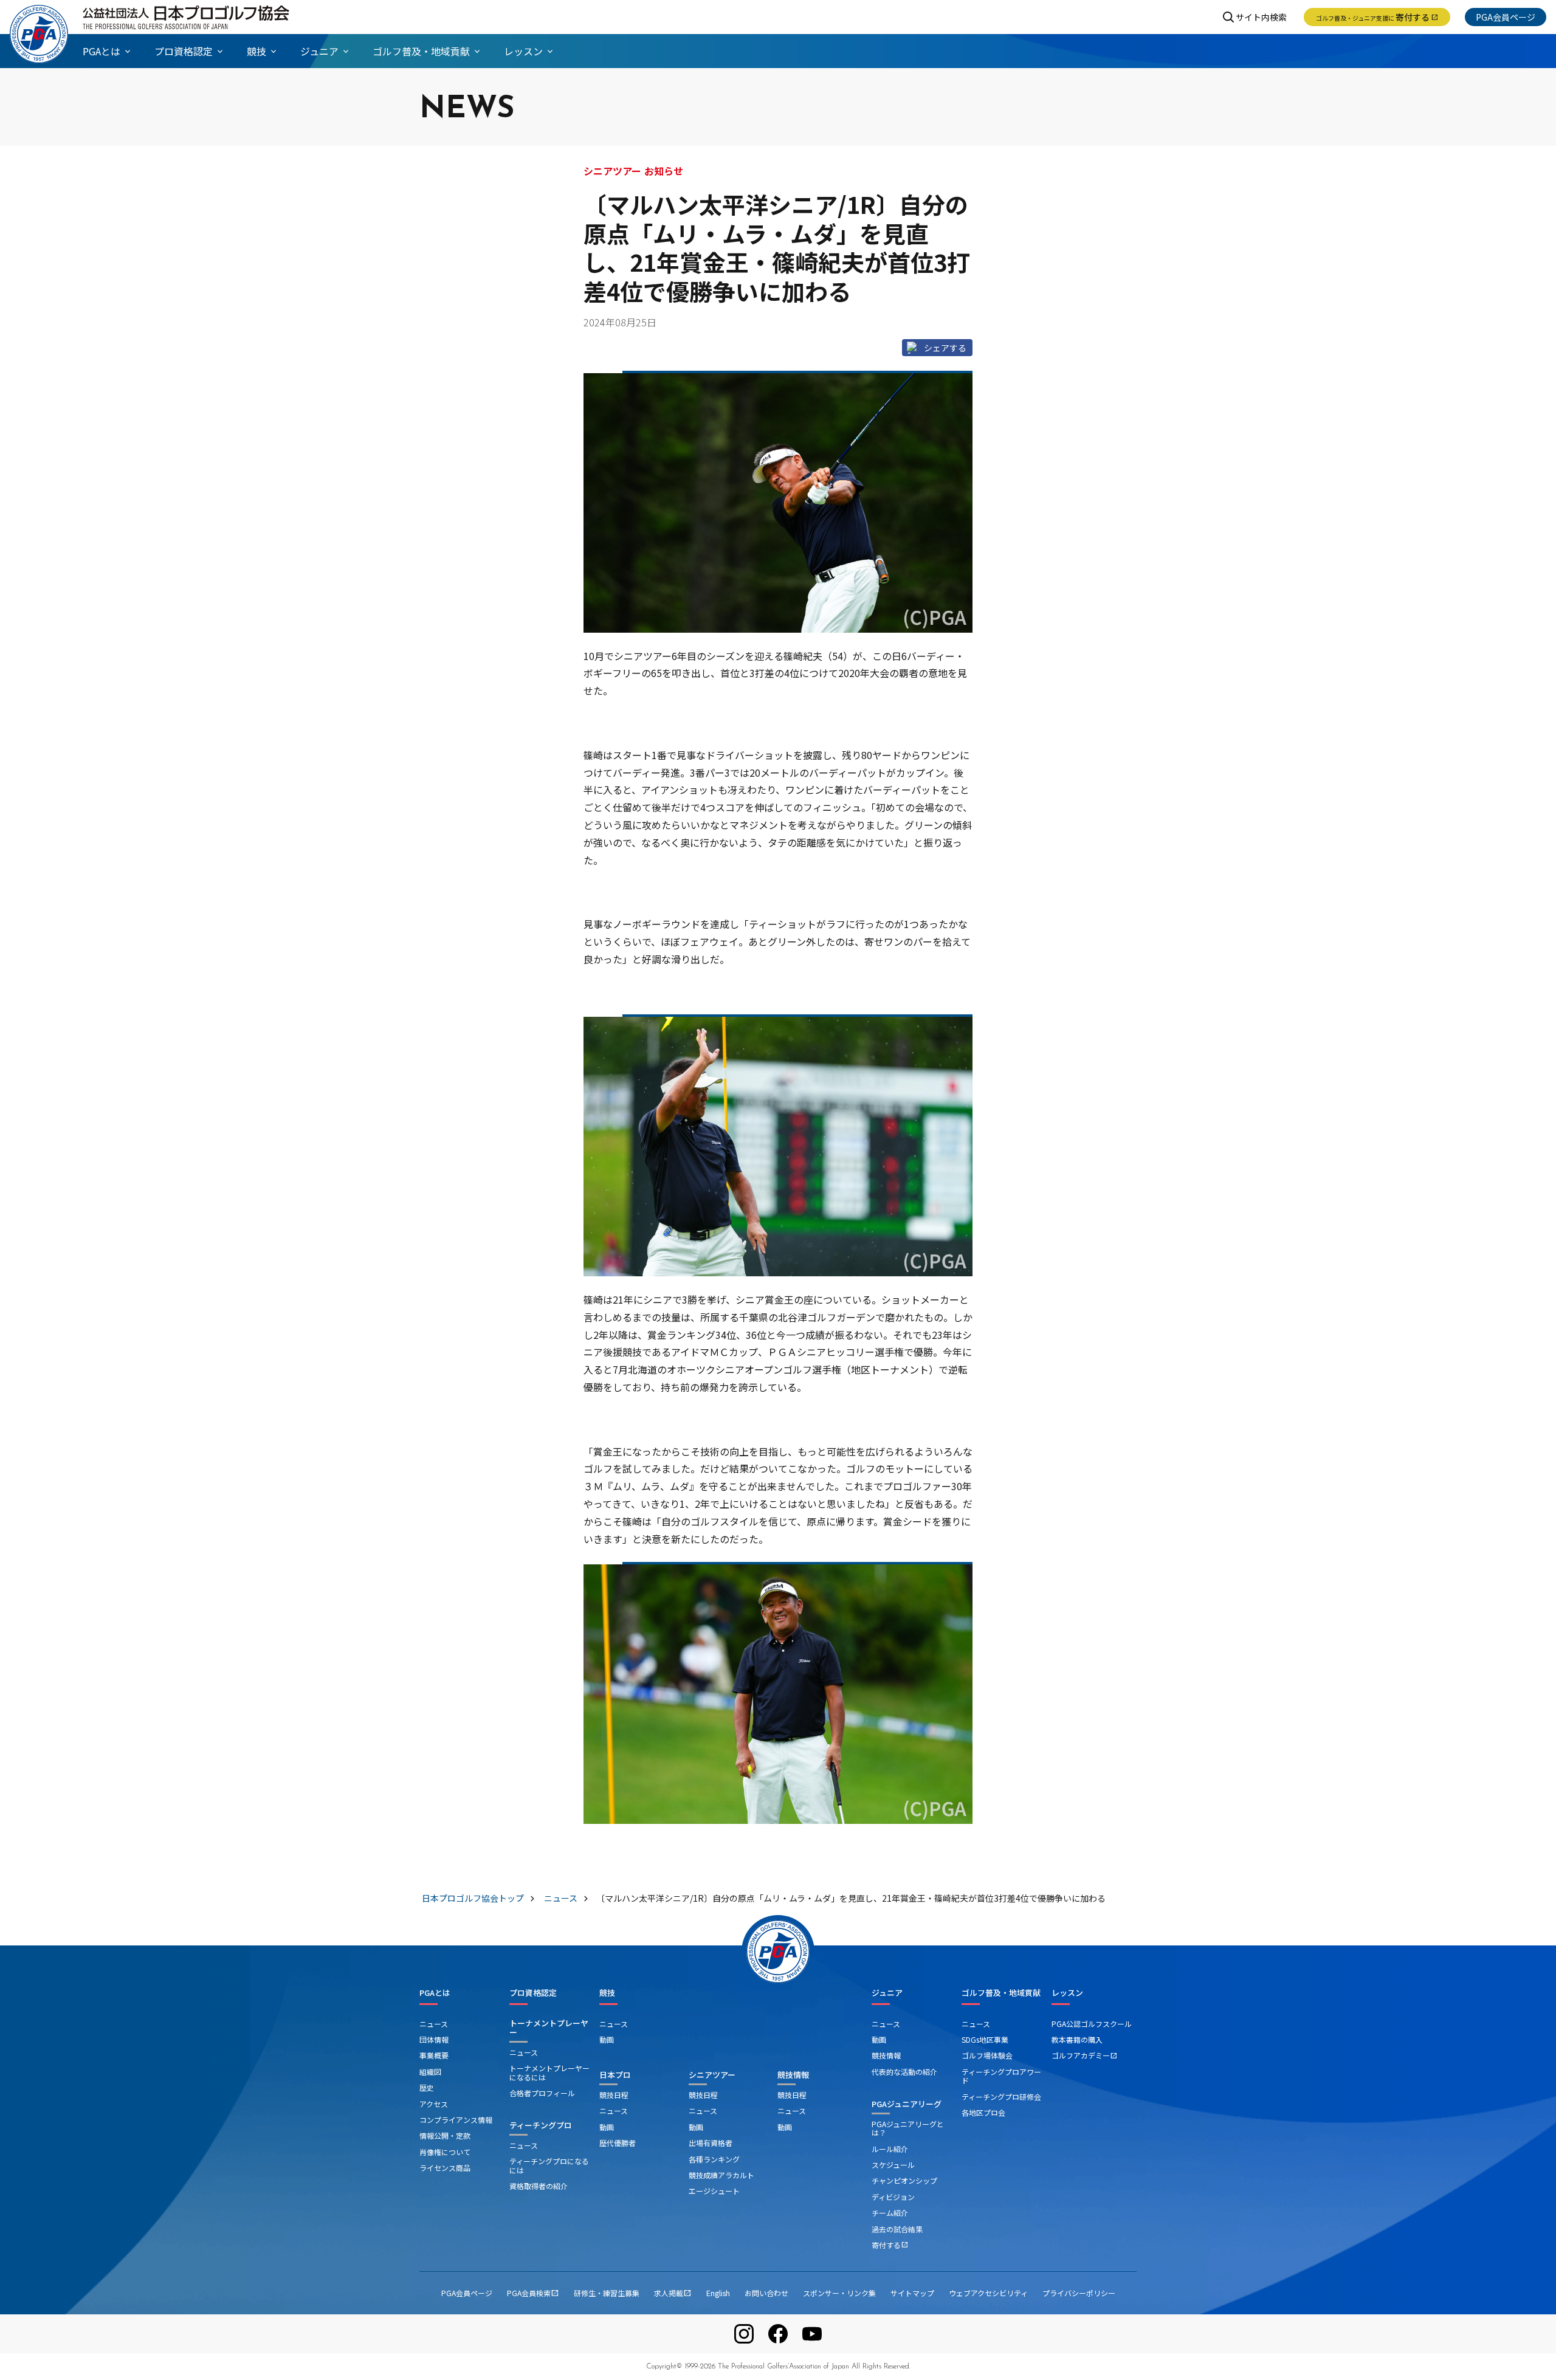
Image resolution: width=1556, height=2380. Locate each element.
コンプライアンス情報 (456, 2120)
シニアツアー (712, 2075)
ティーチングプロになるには (549, 2165)
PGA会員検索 (533, 2293)
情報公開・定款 (445, 2135)
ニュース (434, 2024)
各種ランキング (714, 2159)
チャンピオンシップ (904, 2180)
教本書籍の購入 (1077, 2039)
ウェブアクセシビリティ (988, 2293)
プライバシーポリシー (1079, 2293)
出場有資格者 (711, 2143)
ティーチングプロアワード (1001, 2076)
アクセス (434, 2104)
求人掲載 (673, 2293)
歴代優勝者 (618, 2143)
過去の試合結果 (897, 2229)
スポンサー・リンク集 (839, 2293)
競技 (607, 1993)
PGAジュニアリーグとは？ (908, 2128)
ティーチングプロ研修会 (1001, 2096)
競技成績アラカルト (721, 2175)
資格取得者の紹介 (539, 2186)
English (718, 2293)
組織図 (430, 2072)
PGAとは (435, 1993)
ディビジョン (893, 2197)
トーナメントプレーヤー (549, 2028)
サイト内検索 (1261, 17)
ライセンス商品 (445, 2168)
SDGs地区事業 (985, 2039)
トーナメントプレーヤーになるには (549, 2072)
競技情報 (793, 2075)
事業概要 (434, 2055)
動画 (607, 2039)
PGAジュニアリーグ (907, 2104)
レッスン (1067, 1993)
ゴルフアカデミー (1084, 2055)
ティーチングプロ (541, 2125)
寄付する (1377, 17)
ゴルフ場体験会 (987, 2055)
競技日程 (614, 2095)
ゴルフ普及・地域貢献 (1001, 1993)
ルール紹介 (890, 2149)
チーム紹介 (890, 2213)
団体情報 (434, 2039)
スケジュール (893, 2165)
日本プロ (615, 2075)
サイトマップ (912, 2293)
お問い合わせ (766, 2293)
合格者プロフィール (542, 2093)
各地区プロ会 (983, 2112)
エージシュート (714, 2191)
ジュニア (887, 1993)
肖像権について (445, 2152)
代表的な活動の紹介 (904, 2072)
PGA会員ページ (1506, 17)
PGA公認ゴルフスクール (1092, 2024)
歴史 (427, 2087)
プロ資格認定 (533, 1993)
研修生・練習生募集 (607, 2293)
